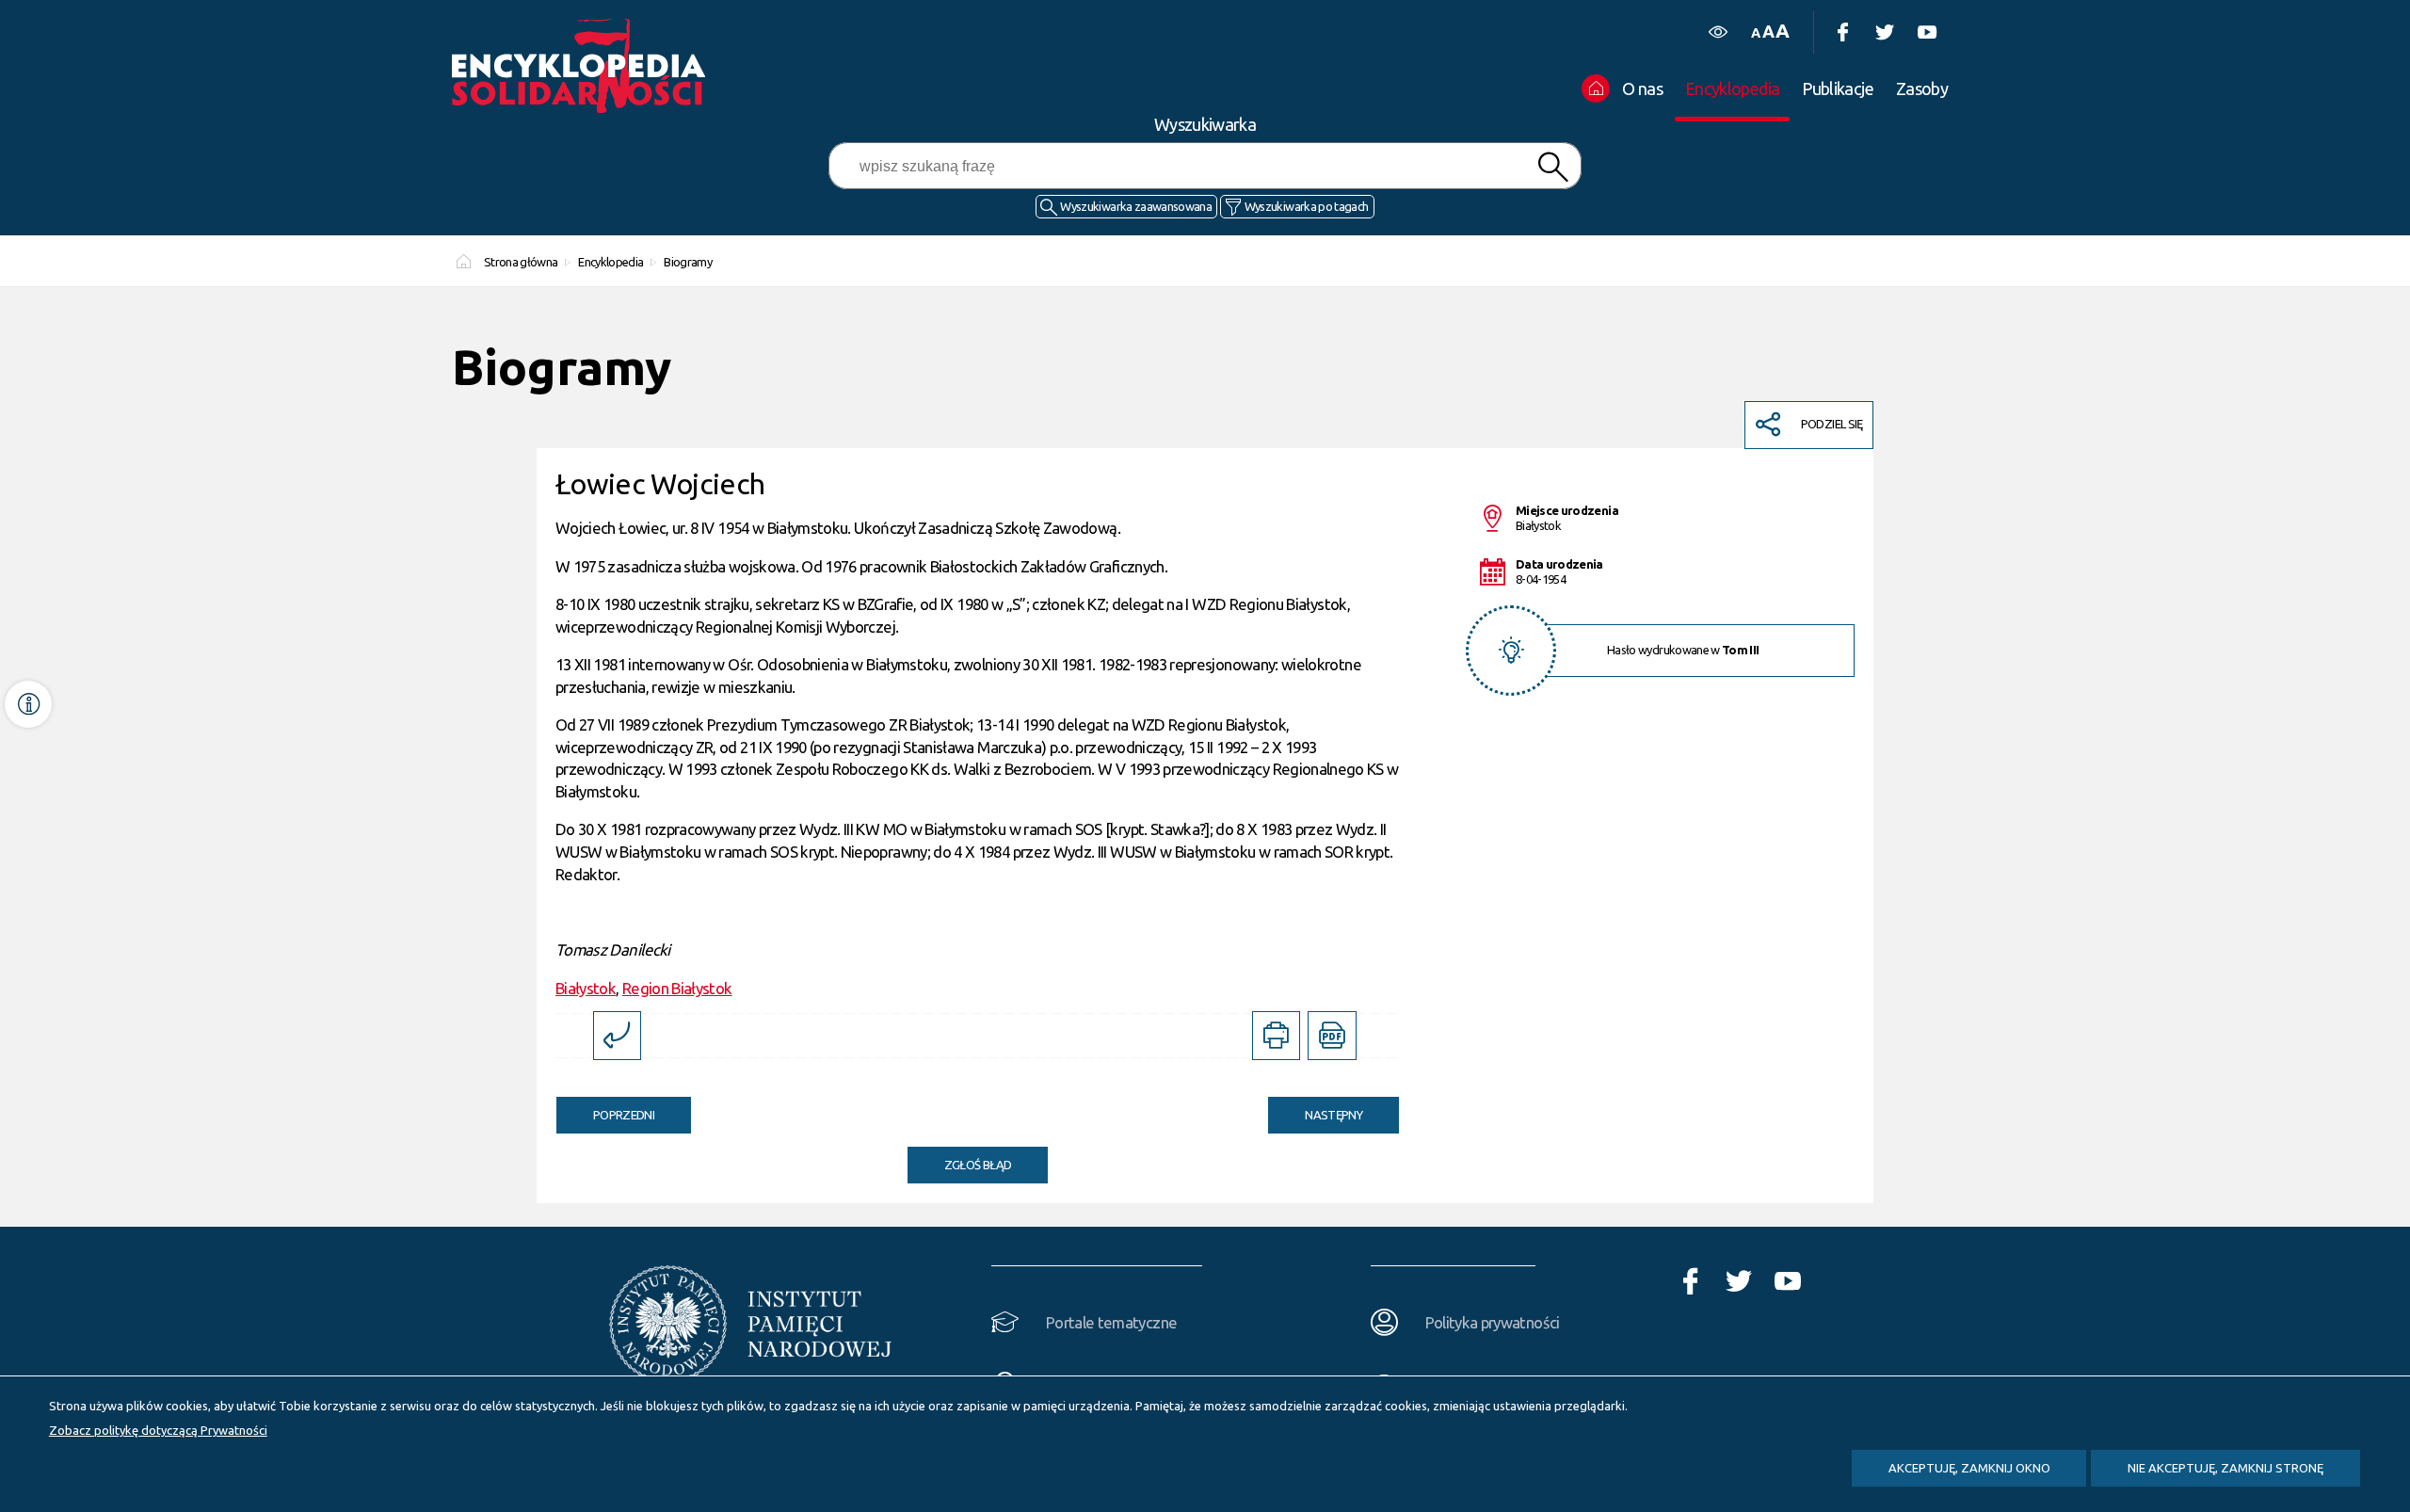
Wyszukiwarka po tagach (1307, 206)
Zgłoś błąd (978, 1165)
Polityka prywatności (1493, 1322)
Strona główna (521, 262)
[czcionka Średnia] (1768, 32)
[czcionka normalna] (1755, 33)
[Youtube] (1927, 32)
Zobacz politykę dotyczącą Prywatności (158, 1430)
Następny (1315, 1109)
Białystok (586, 988)
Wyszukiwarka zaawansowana (1136, 206)
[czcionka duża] (1782, 31)
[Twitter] (1884, 32)
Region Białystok (677, 988)
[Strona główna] (584, 66)
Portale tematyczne (1111, 1322)
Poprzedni (605, 1109)
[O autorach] (28, 704)
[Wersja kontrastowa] (1718, 32)
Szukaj (1552, 167)
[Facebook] (1842, 32)
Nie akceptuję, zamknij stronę (2225, 1468)
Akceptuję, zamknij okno (1969, 1468)
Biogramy (688, 262)
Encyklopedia (611, 262)
